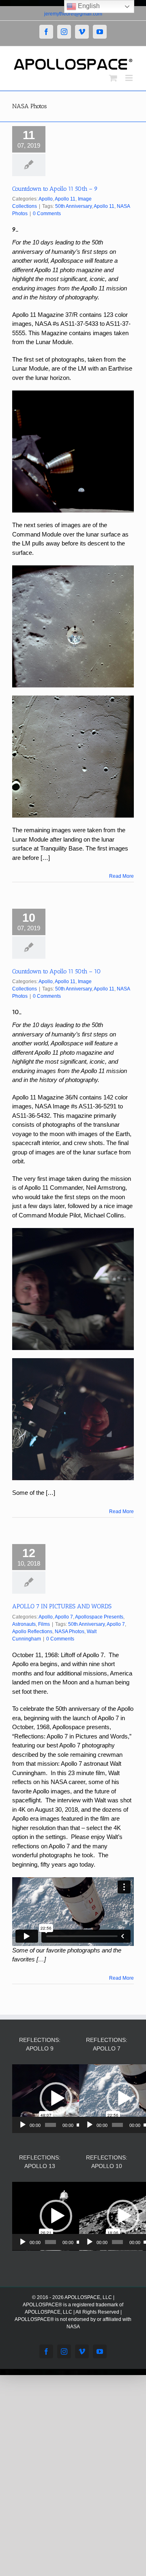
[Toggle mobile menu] (130, 78)
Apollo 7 (64, 1617)
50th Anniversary (73, 206)
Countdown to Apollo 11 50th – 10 (57, 971)
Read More (121, 876)
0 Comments (47, 214)
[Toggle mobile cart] (113, 78)
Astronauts (24, 1624)
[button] (56, 2098)
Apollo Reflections (32, 1632)
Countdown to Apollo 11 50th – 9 (55, 189)
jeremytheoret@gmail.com (73, 14)
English (88, 6)
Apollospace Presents (99, 1617)
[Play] (23, 2125)
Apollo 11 (65, 199)
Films (44, 1624)
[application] (56, 2099)
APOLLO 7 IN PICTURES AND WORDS (62, 1606)
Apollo (46, 199)
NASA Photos (70, 1632)
